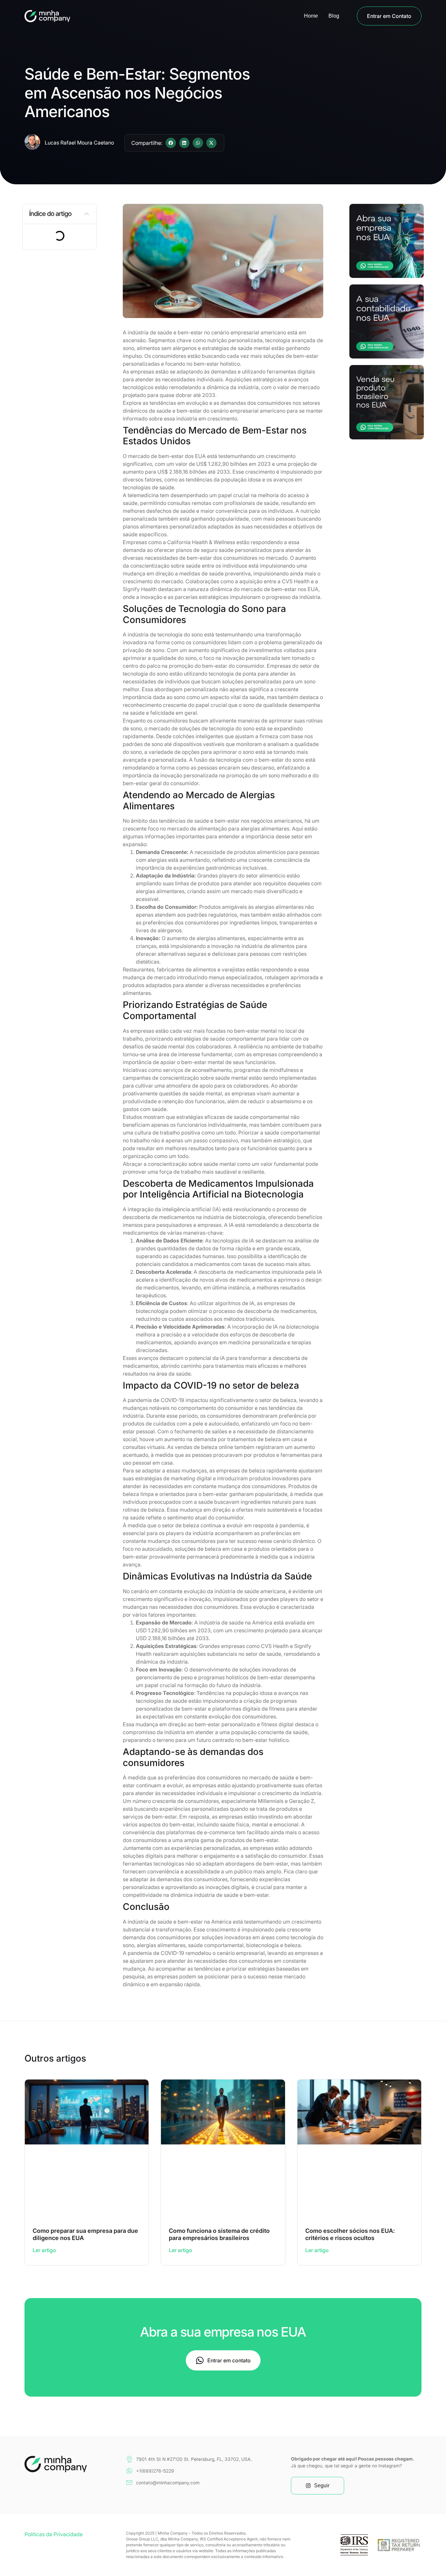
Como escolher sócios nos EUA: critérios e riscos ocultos (350, 2234)
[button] (171, 143)
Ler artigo (44, 2250)
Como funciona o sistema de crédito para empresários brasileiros (219, 2234)
